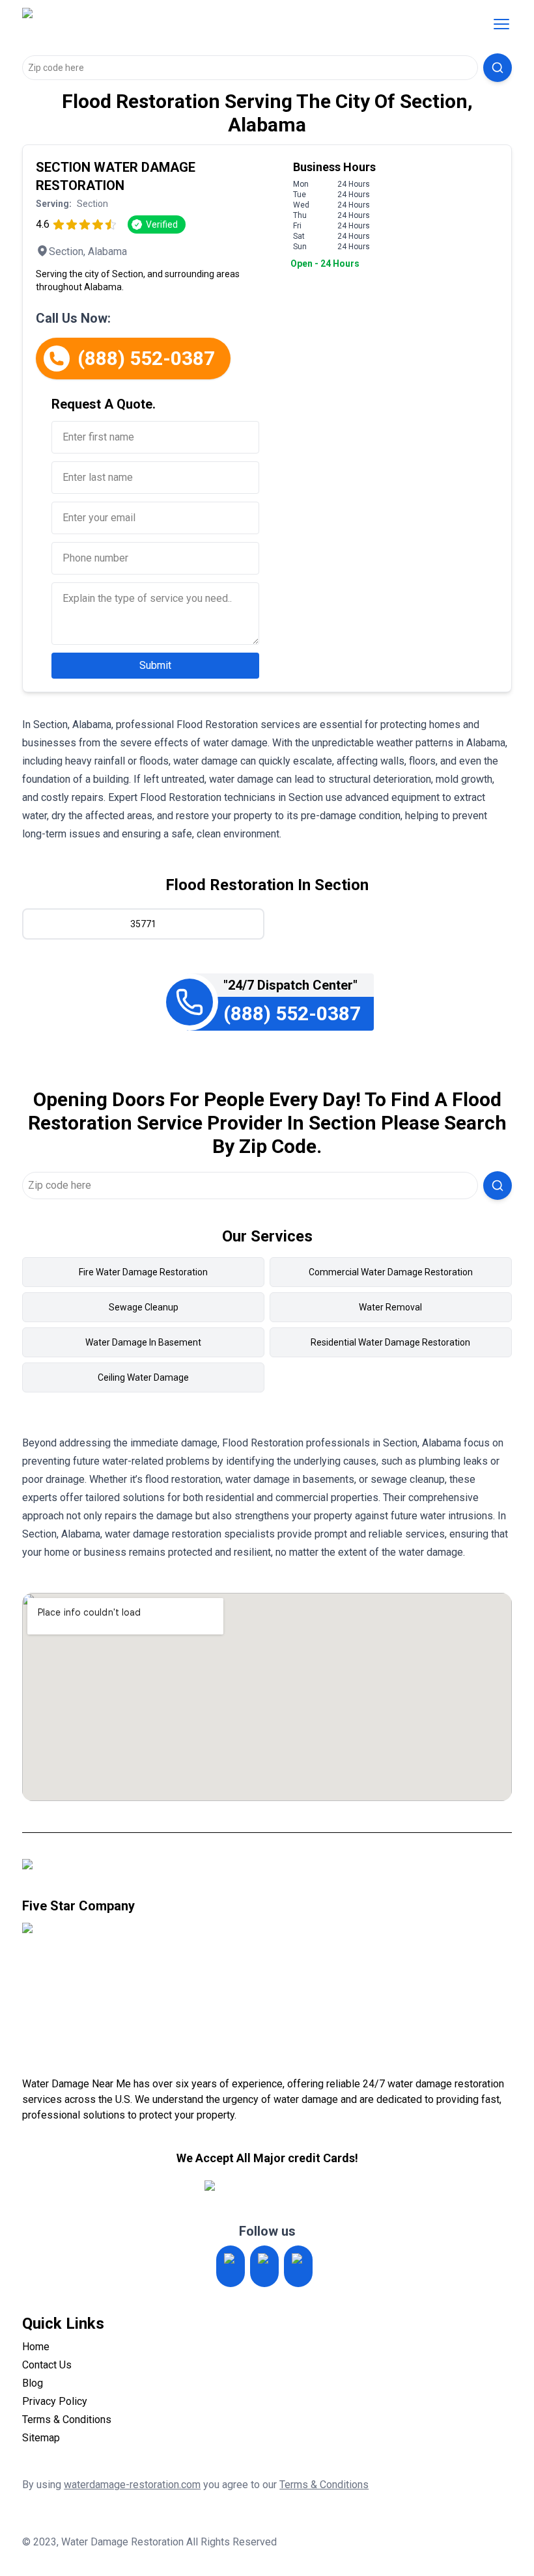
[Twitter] (264, 2266)
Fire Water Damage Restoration (143, 1272)
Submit (155, 665)
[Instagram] (231, 2266)
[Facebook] (298, 2266)
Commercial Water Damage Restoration (391, 1272)
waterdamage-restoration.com (132, 2485)
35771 (143, 924)
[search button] (498, 68)
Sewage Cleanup (144, 1307)
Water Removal (390, 1307)
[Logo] (131, 24)
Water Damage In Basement (143, 1342)
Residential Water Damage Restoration (390, 1342)
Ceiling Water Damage (143, 1377)
